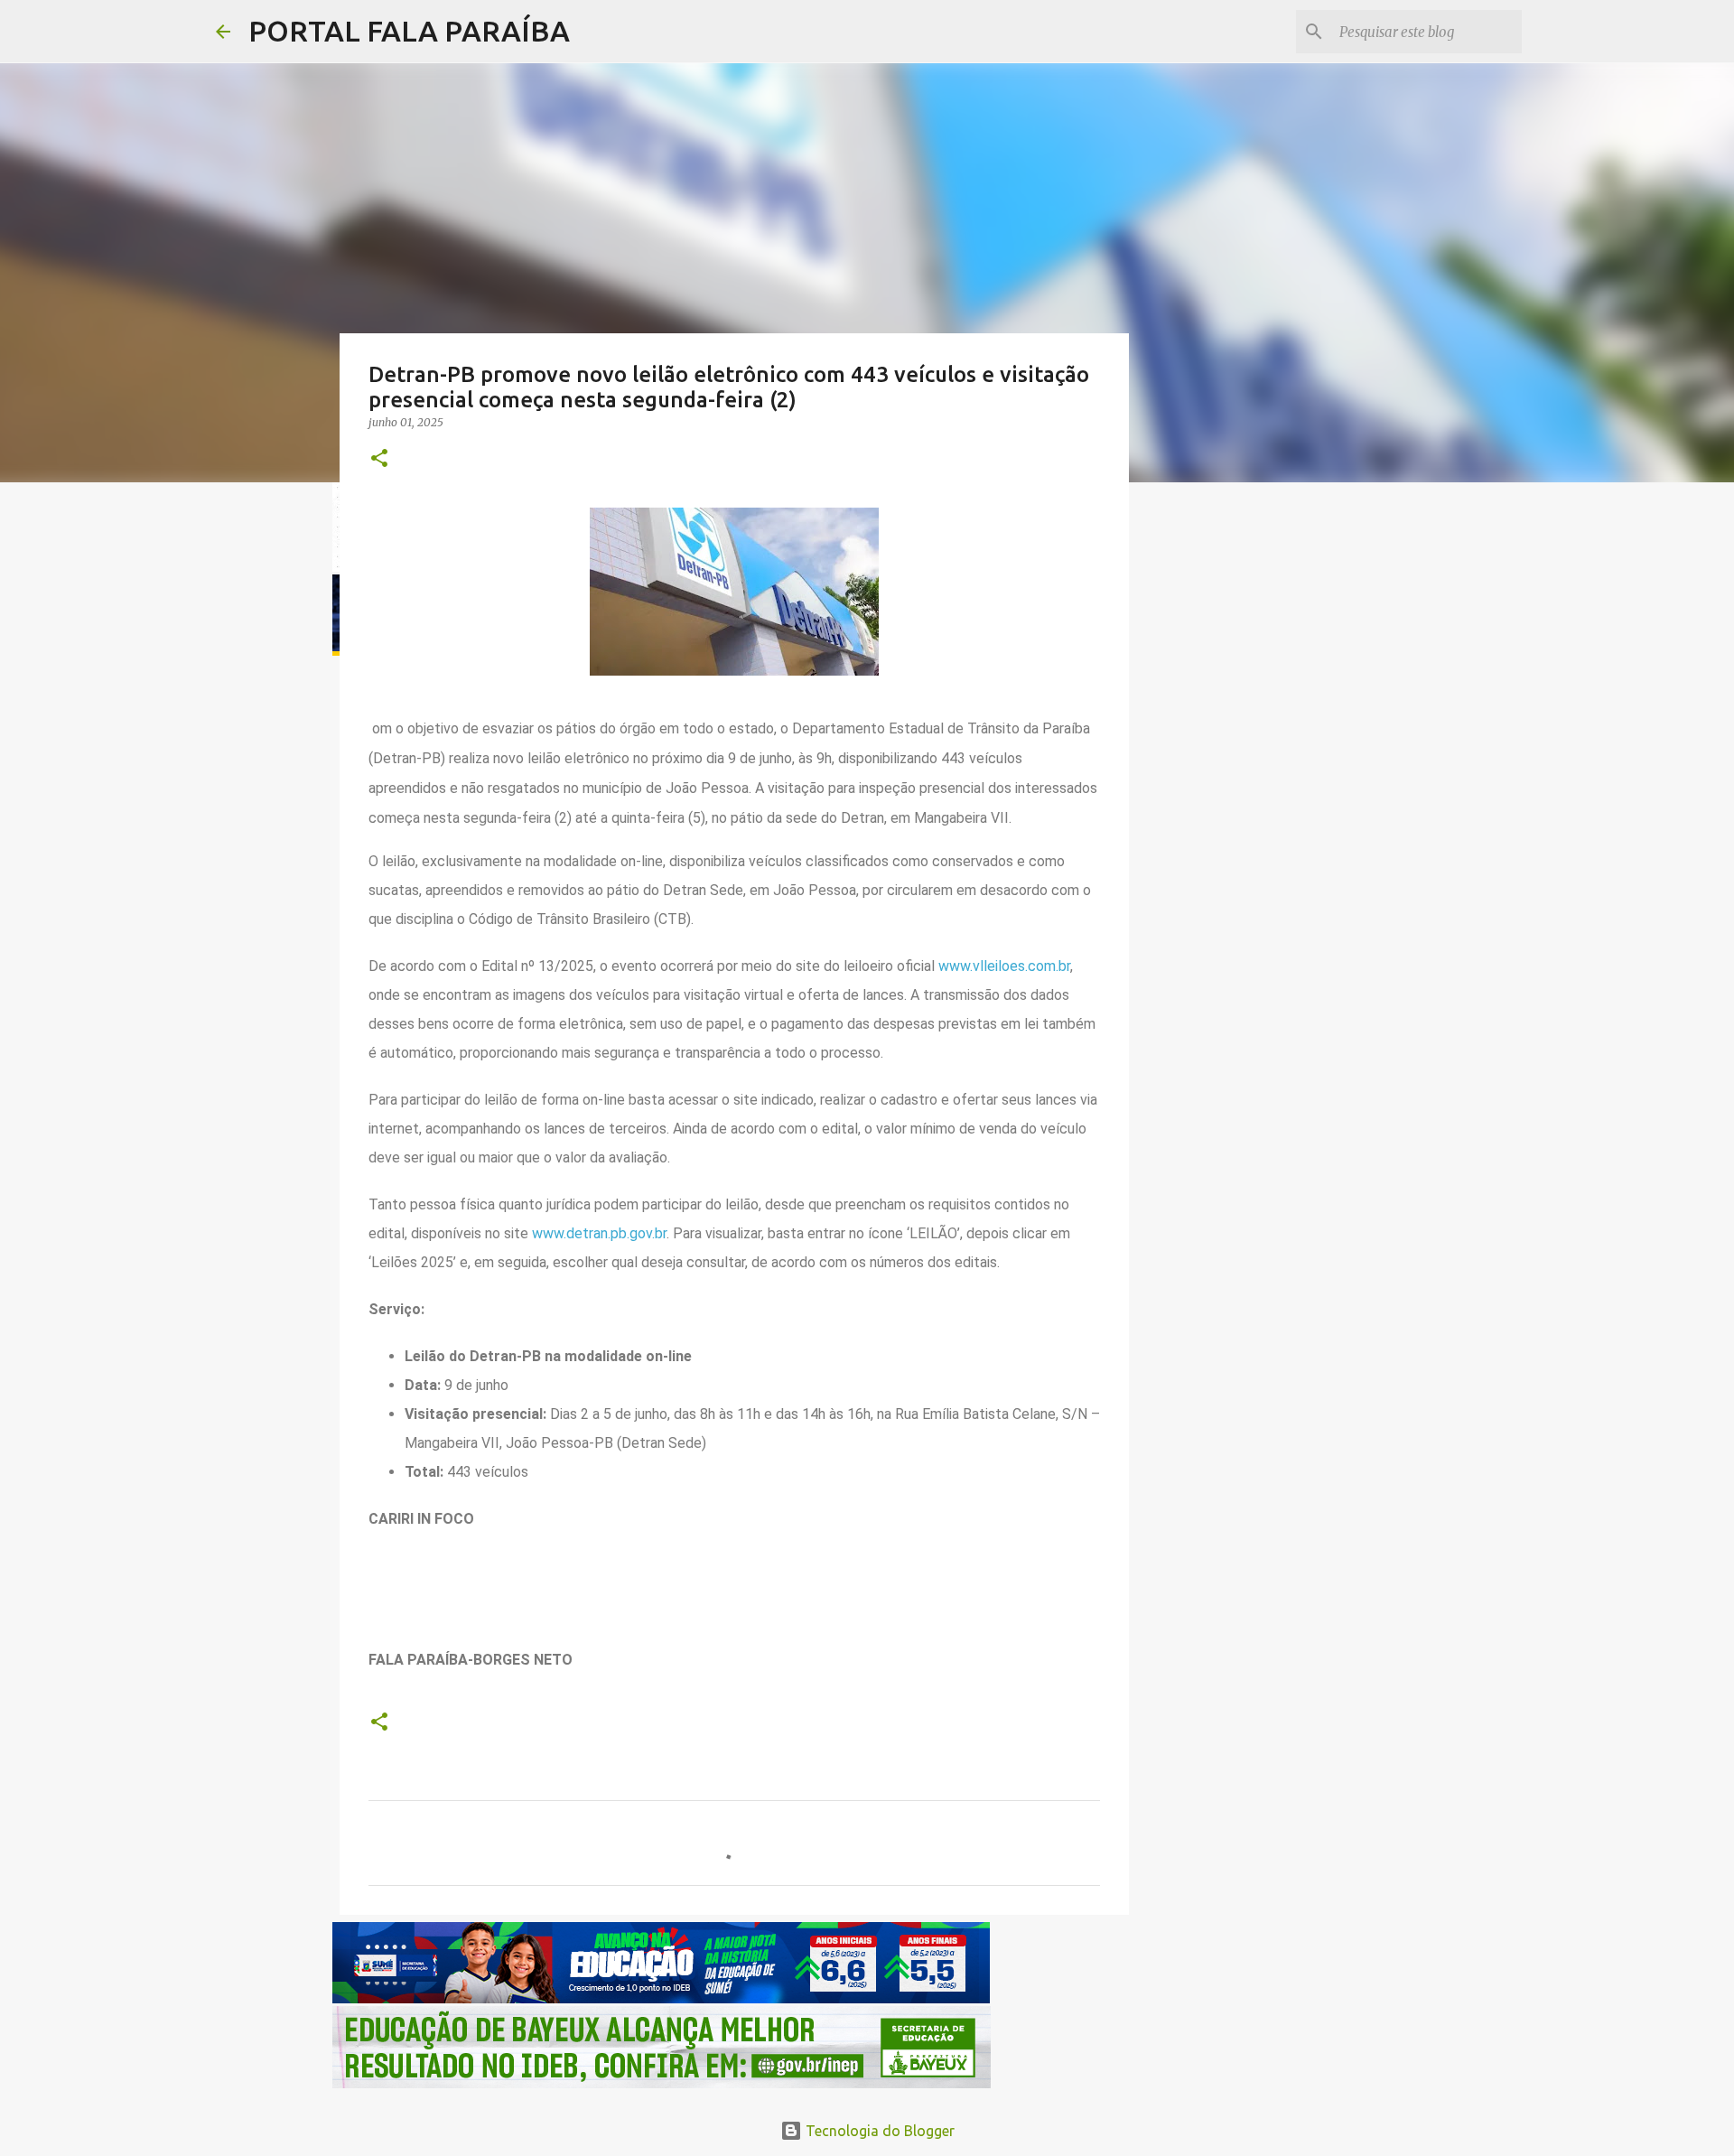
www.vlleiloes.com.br (1004, 966)
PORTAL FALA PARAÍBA (409, 31)
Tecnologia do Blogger (878, 2131)
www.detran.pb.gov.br (599, 1233)
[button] (379, 459)
